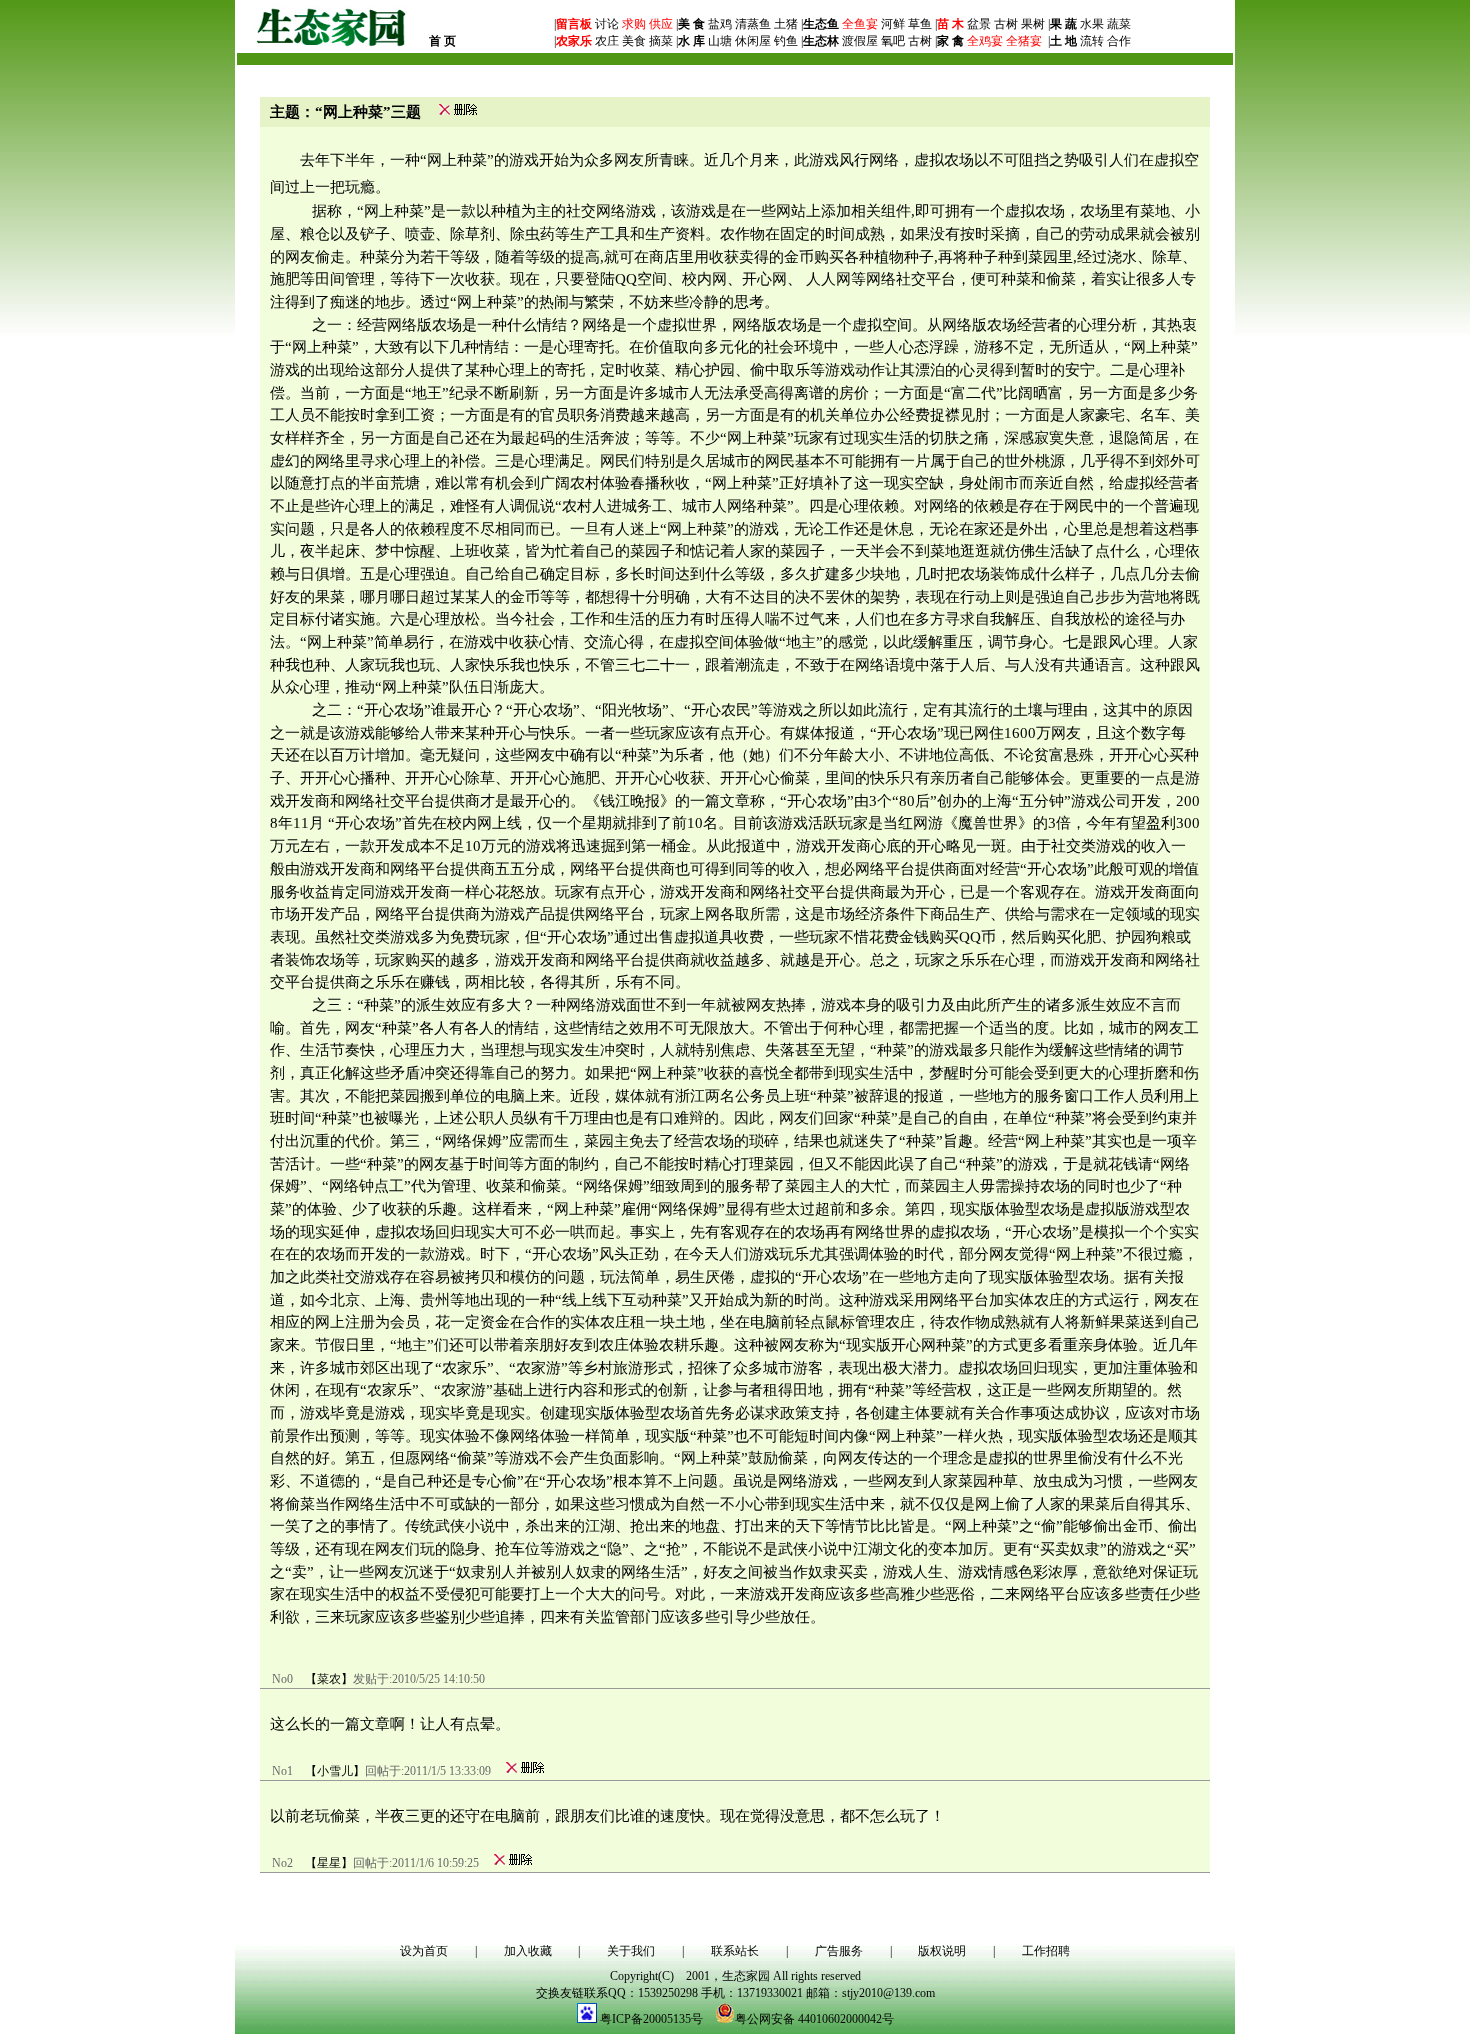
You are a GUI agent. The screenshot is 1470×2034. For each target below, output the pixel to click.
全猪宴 (1024, 41)
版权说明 (942, 1951)
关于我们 (631, 1951)
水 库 (691, 41)
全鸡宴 (985, 41)
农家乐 (574, 41)
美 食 (691, 24)
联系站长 (735, 1951)
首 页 (442, 41)
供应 (659, 24)
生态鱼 (821, 24)
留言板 (574, 24)
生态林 (821, 41)
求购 (632, 24)
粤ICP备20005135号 (651, 2019)
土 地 (1063, 41)
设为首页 (424, 1951)
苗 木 (950, 24)
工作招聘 (1046, 1951)
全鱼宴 (860, 24)
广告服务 (839, 1951)
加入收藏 (528, 1951)
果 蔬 (1063, 24)
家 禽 (950, 41)
